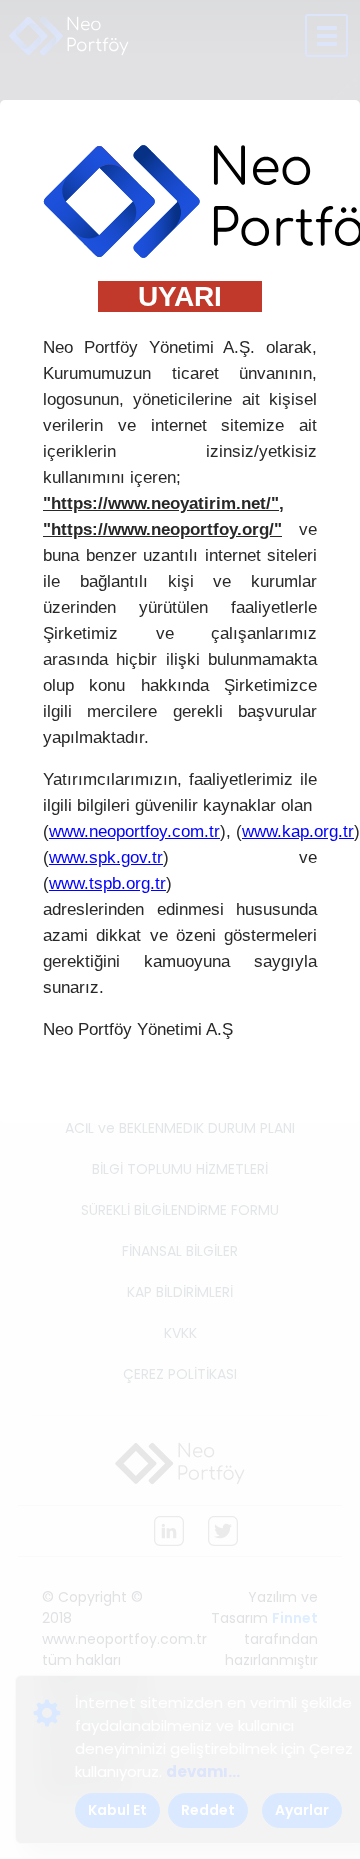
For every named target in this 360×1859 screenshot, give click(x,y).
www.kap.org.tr (298, 831)
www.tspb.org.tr (107, 883)
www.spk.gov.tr (106, 857)
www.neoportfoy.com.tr (134, 831)
